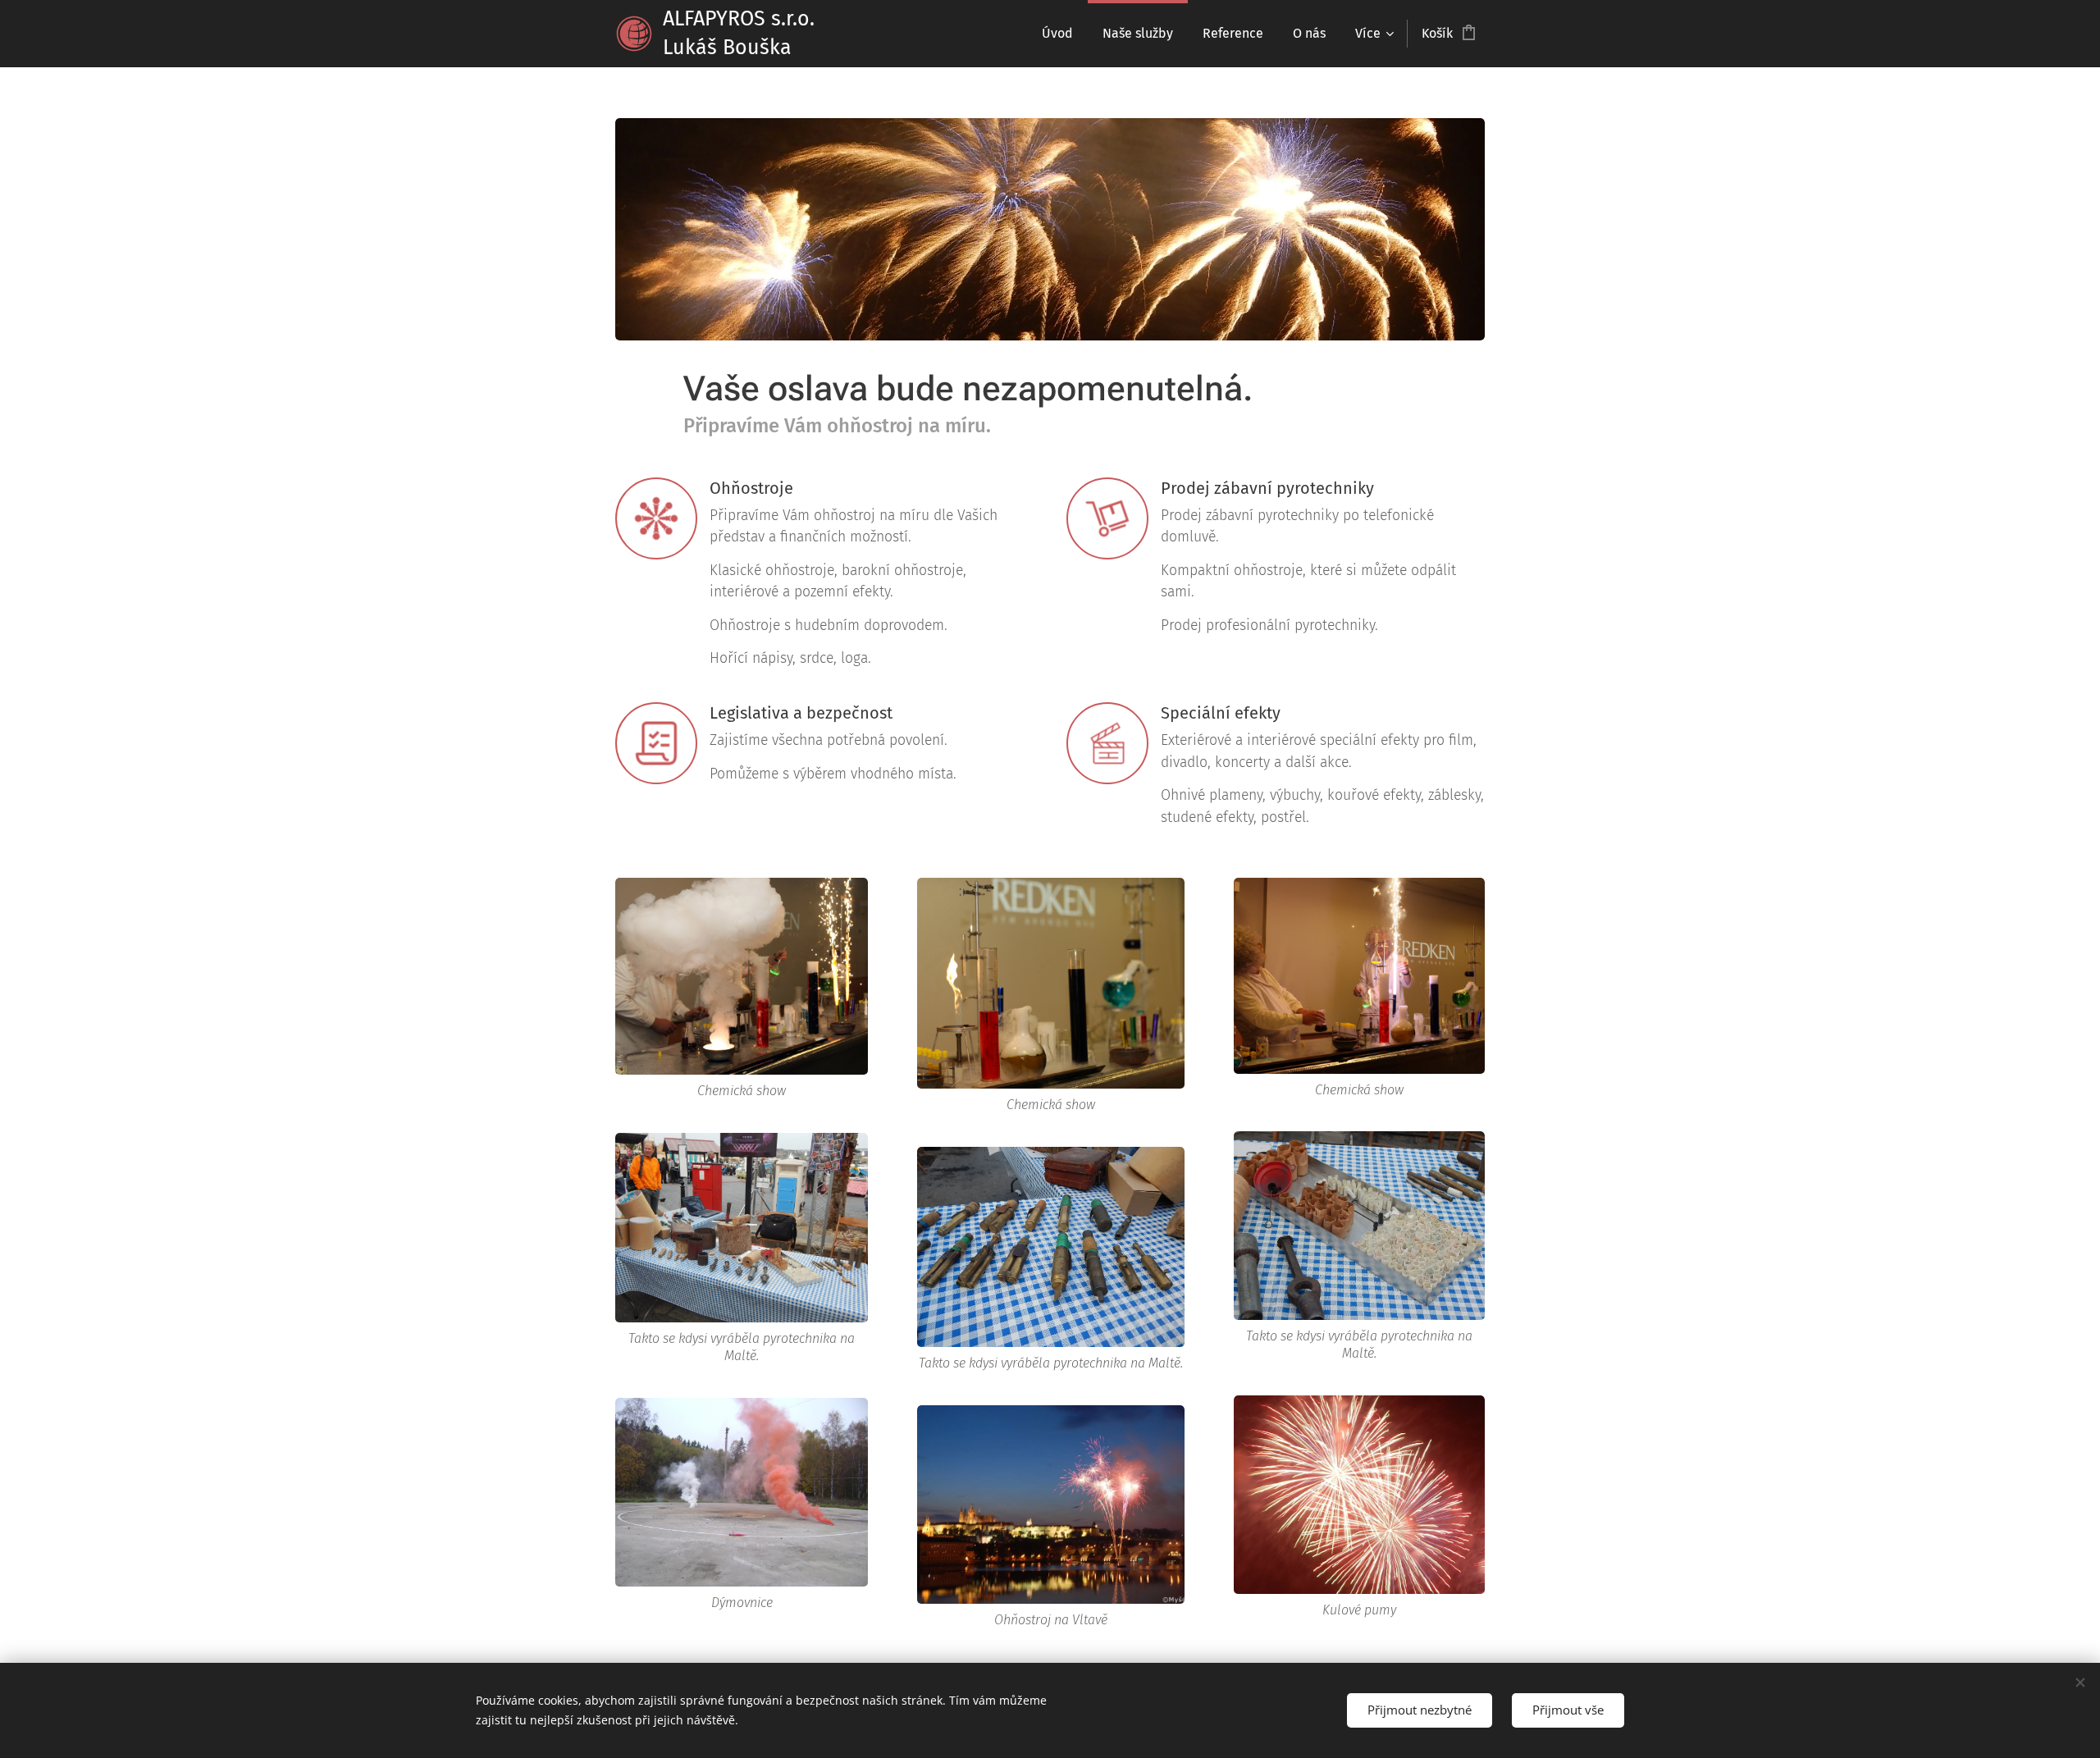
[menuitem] (1057, 34)
